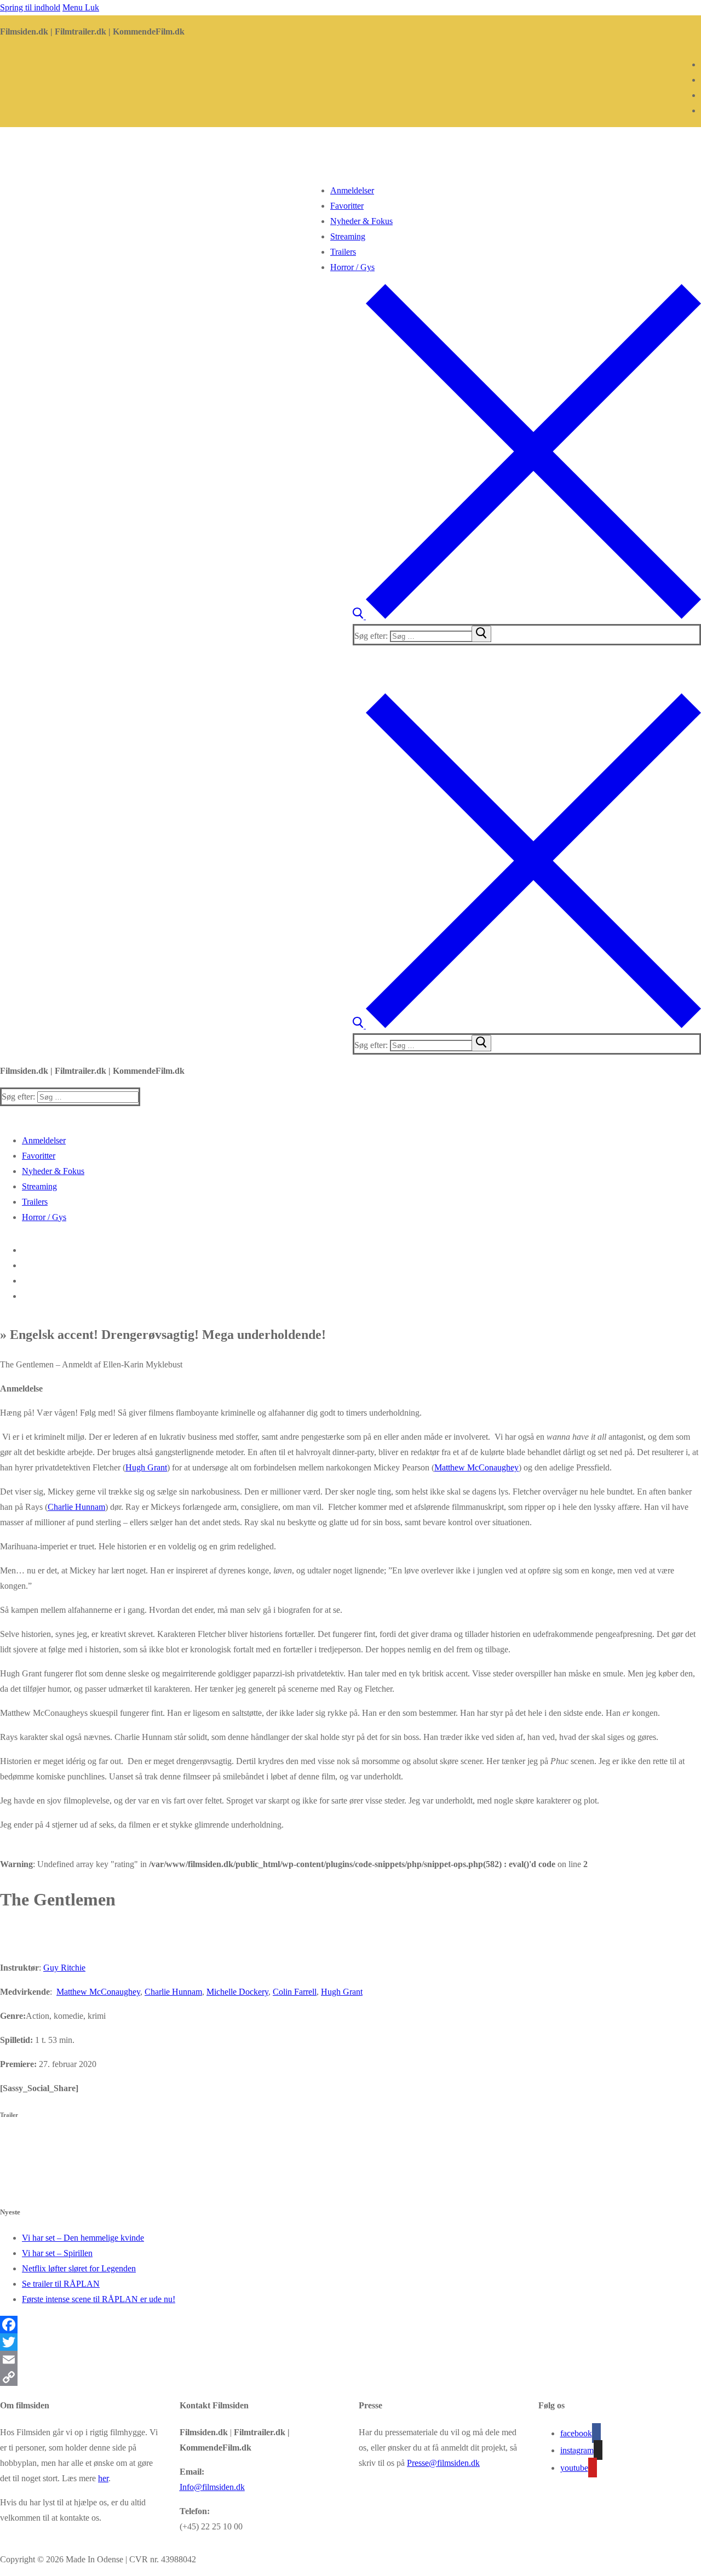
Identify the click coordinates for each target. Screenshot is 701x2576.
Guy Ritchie (64, 1968)
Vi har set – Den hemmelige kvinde (83, 2238)
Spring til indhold (30, 7)
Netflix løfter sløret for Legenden (79, 2268)
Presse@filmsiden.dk (443, 2463)
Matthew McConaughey (476, 1467)
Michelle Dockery (237, 1992)
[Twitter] (350, 2342)
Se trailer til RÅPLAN (61, 2284)
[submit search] (481, 634)
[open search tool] (527, 616)
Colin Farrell (295, 1992)
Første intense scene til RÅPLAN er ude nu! (99, 2299)
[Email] (350, 2360)
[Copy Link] (350, 2377)
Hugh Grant (146, 1467)
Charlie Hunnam (76, 1507)
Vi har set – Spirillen (57, 2253)
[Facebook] (350, 2325)
